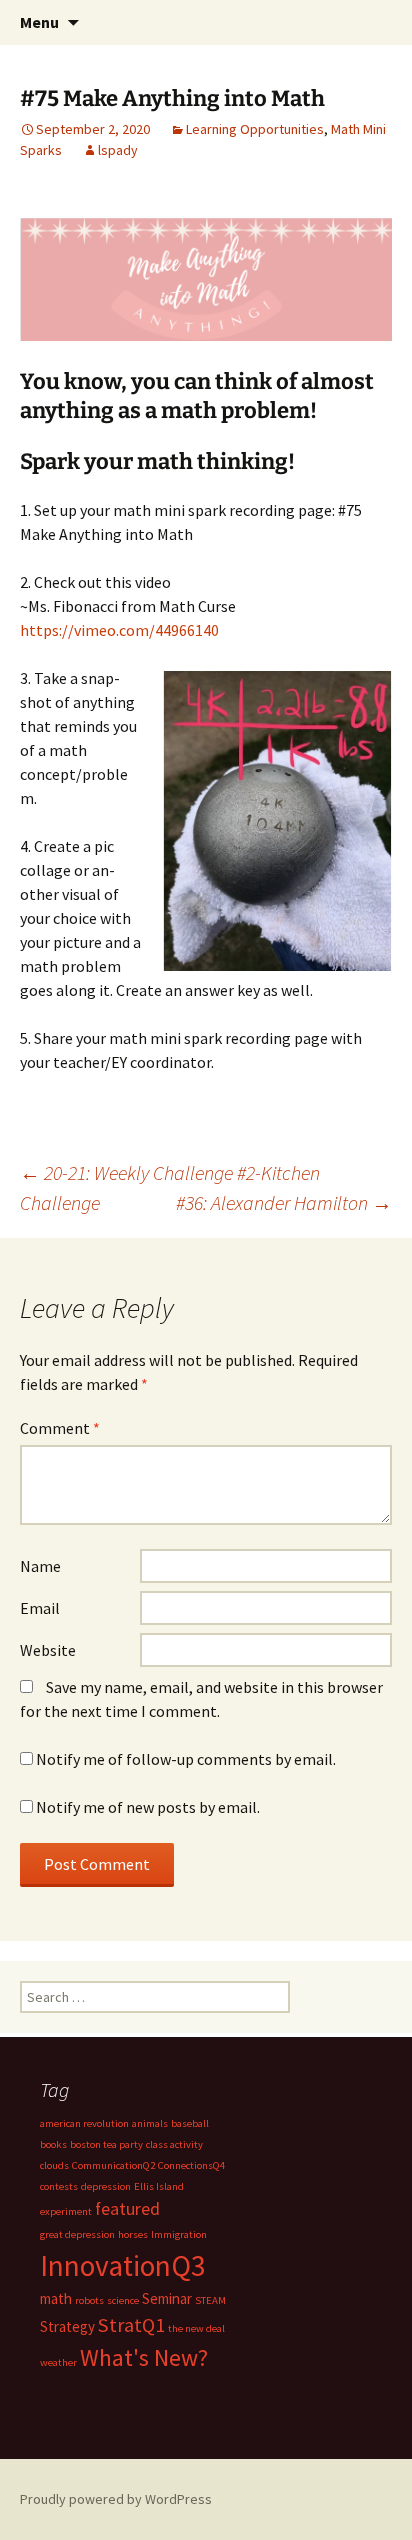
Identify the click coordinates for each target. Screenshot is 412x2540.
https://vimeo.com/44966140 (119, 630)
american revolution (84, 2123)
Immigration (179, 2234)
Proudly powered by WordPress (116, 2499)
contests (59, 2186)
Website (48, 1650)
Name (40, 1566)
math (56, 2298)
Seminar (167, 2298)
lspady (118, 150)
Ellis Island (159, 2186)
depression (106, 2186)
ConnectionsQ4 (191, 2165)
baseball (190, 2123)
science (123, 2300)
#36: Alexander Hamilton (284, 1202)
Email (40, 1608)
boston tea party (106, 2144)
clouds (54, 2165)
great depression (77, 2234)
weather (58, 2362)
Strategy (67, 2326)
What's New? (144, 2358)
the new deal (196, 2328)
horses (133, 2234)
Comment (60, 1428)
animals (150, 2123)
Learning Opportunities (255, 129)
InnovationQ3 (123, 2265)
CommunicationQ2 (113, 2165)
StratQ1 (131, 2325)
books (53, 2144)
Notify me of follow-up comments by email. (186, 1759)
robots (89, 2300)
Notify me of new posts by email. (148, 1807)
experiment (66, 2211)
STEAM (210, 2300)
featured (127, 2208)
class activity (174, 2144)
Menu (39, 22)
